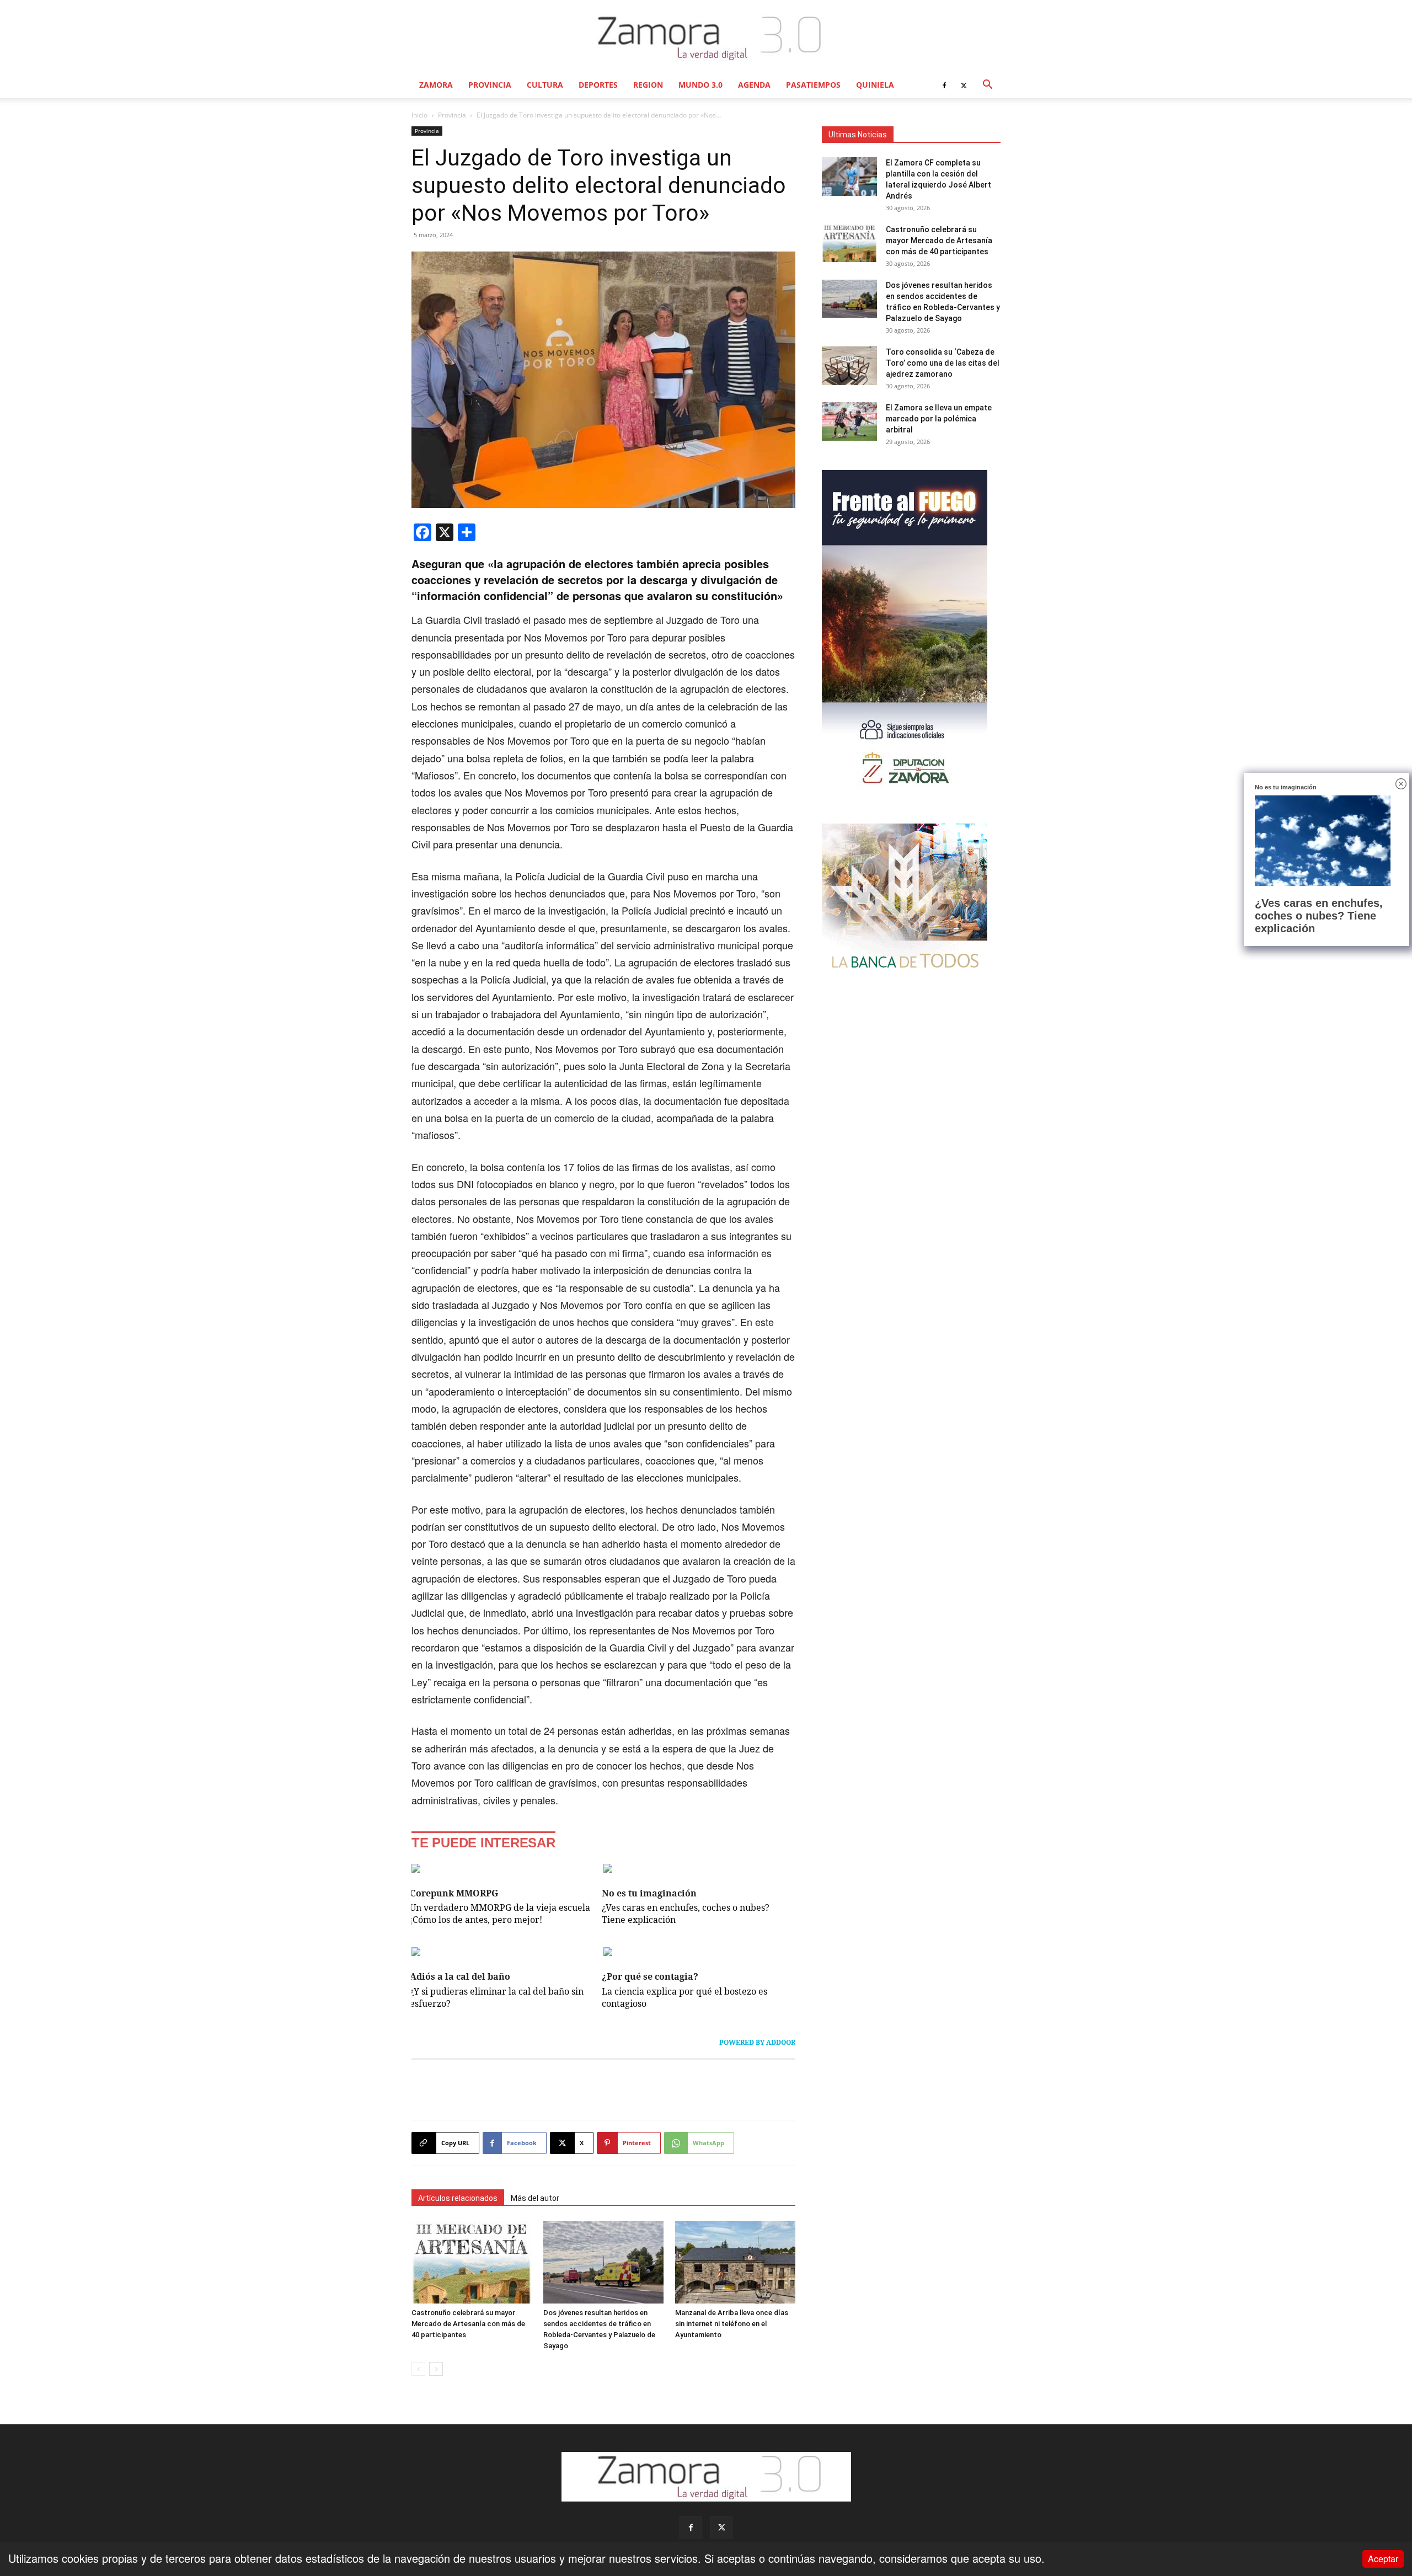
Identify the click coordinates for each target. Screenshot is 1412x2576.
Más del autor (535, 2198)
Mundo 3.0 (700, 85)
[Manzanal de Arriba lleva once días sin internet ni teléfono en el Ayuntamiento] (735, 2262)
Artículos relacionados (458, 2198)
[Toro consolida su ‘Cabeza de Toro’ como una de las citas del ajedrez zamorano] (849, 366)
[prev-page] (418, 2369)
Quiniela (875, 85)
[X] (964, 85)
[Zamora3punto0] (706, 38)
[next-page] (436, 2369)
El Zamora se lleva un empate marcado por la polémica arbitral (939, 419)
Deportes (598, 85)
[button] (987, 85)
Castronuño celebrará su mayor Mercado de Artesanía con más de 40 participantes (468, 2324)
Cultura (545, 85)
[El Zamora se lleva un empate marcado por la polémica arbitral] (849, 421)
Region (648, 85)
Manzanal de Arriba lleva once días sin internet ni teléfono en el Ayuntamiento (732, 2324)
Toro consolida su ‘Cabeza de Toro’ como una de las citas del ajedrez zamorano (943, 363)
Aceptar (1383, 2559)
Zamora (436, 85)
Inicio (419, 115)
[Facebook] (944, 85)
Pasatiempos (813, 85)
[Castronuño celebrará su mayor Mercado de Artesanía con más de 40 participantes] (472, 2262)
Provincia (490, 85)
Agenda (754, 85)
